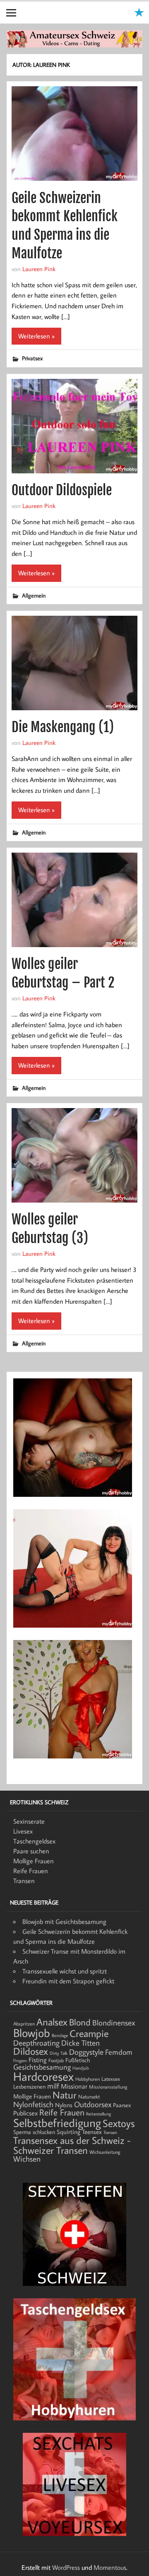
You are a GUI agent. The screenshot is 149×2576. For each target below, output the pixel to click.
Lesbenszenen (29, 2087)
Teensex (92, 2132)
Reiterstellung (99, 2114)
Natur (65, 2095)
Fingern (20, 2061)
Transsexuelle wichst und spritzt (65, 1971)
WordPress (66, 2567)
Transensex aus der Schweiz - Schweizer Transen (72, 2145)
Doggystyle (86, 2052)
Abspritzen (24, 2024)
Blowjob (32, 2032)
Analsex (52, 2022)
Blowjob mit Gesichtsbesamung (64, 1921)
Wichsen (27, 2159)
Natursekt (89, 2096)
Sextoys (119, 2123)
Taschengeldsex (34, 1841)
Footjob (56, 2060)
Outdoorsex (93, 2104)
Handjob (81, 2068)
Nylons (64, 2105)
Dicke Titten (81, 2043)
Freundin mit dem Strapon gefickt (68, 1981)
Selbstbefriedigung (57, 2122)
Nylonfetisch (33, 2104)
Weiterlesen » (36, 336)
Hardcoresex (43, 2076)
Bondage (60, 2035)
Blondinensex (114, 2023)
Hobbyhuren (88, 2079)
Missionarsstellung (108, 2087)
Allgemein (34, 595)
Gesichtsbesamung (42, 2067)
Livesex (23, 1831)
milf (53, 2086)
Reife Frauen (31, 1871)
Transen (24, 1881)
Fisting (38, 2060)
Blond (80, 2022)
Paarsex (122, 2105)
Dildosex (31, 2051)
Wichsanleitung (105, 2152)
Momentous (110, 2567)
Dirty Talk (59, 2053)
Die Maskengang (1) (63, 727)
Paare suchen (31, 1851)
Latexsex (111, 2079)
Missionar (74, 2086)
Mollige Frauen (34, 1861)
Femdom (119, 2052)
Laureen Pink (39, 269)
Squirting (68, 2132)
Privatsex (32, 358)
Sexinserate (29, 1821)
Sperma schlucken (34, 2132)
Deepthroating (36, 2043)
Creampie (89, 2033)
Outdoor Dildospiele (62, 490)
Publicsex (25, 2113)
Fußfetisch (78, 2060)
